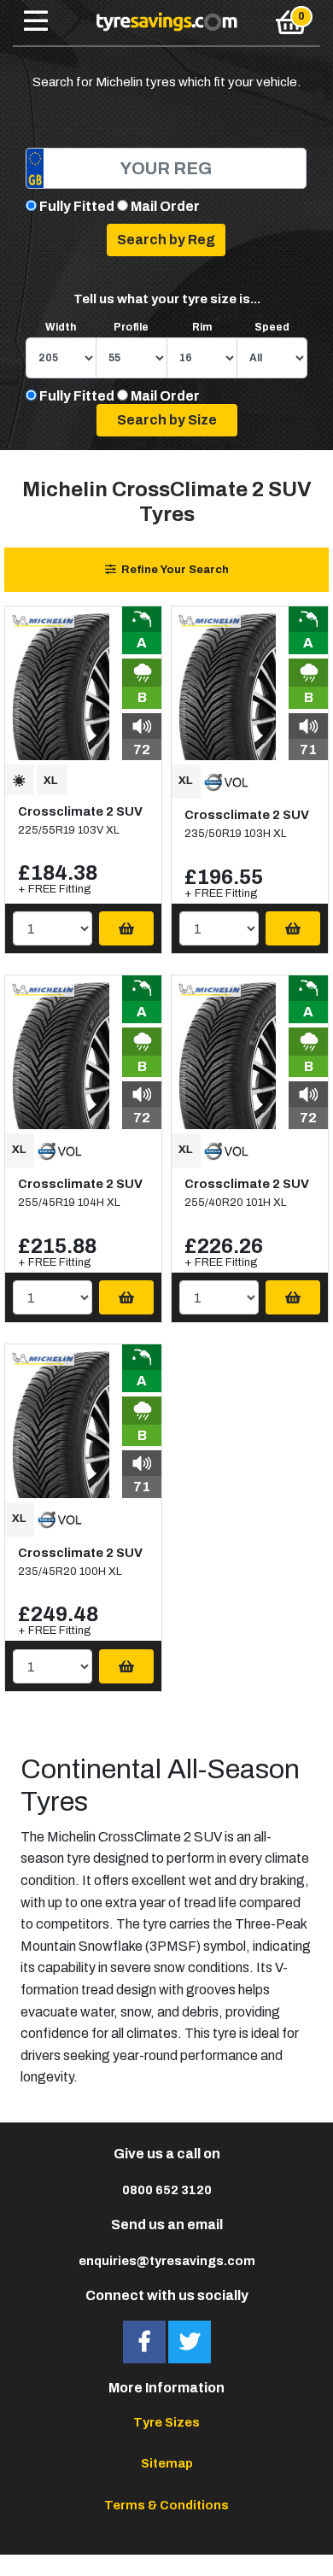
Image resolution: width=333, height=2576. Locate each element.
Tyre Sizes (166, 2422)
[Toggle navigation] (36, 22)
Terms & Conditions (166, 2505)
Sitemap (167, 2463)
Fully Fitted (77, 206)
